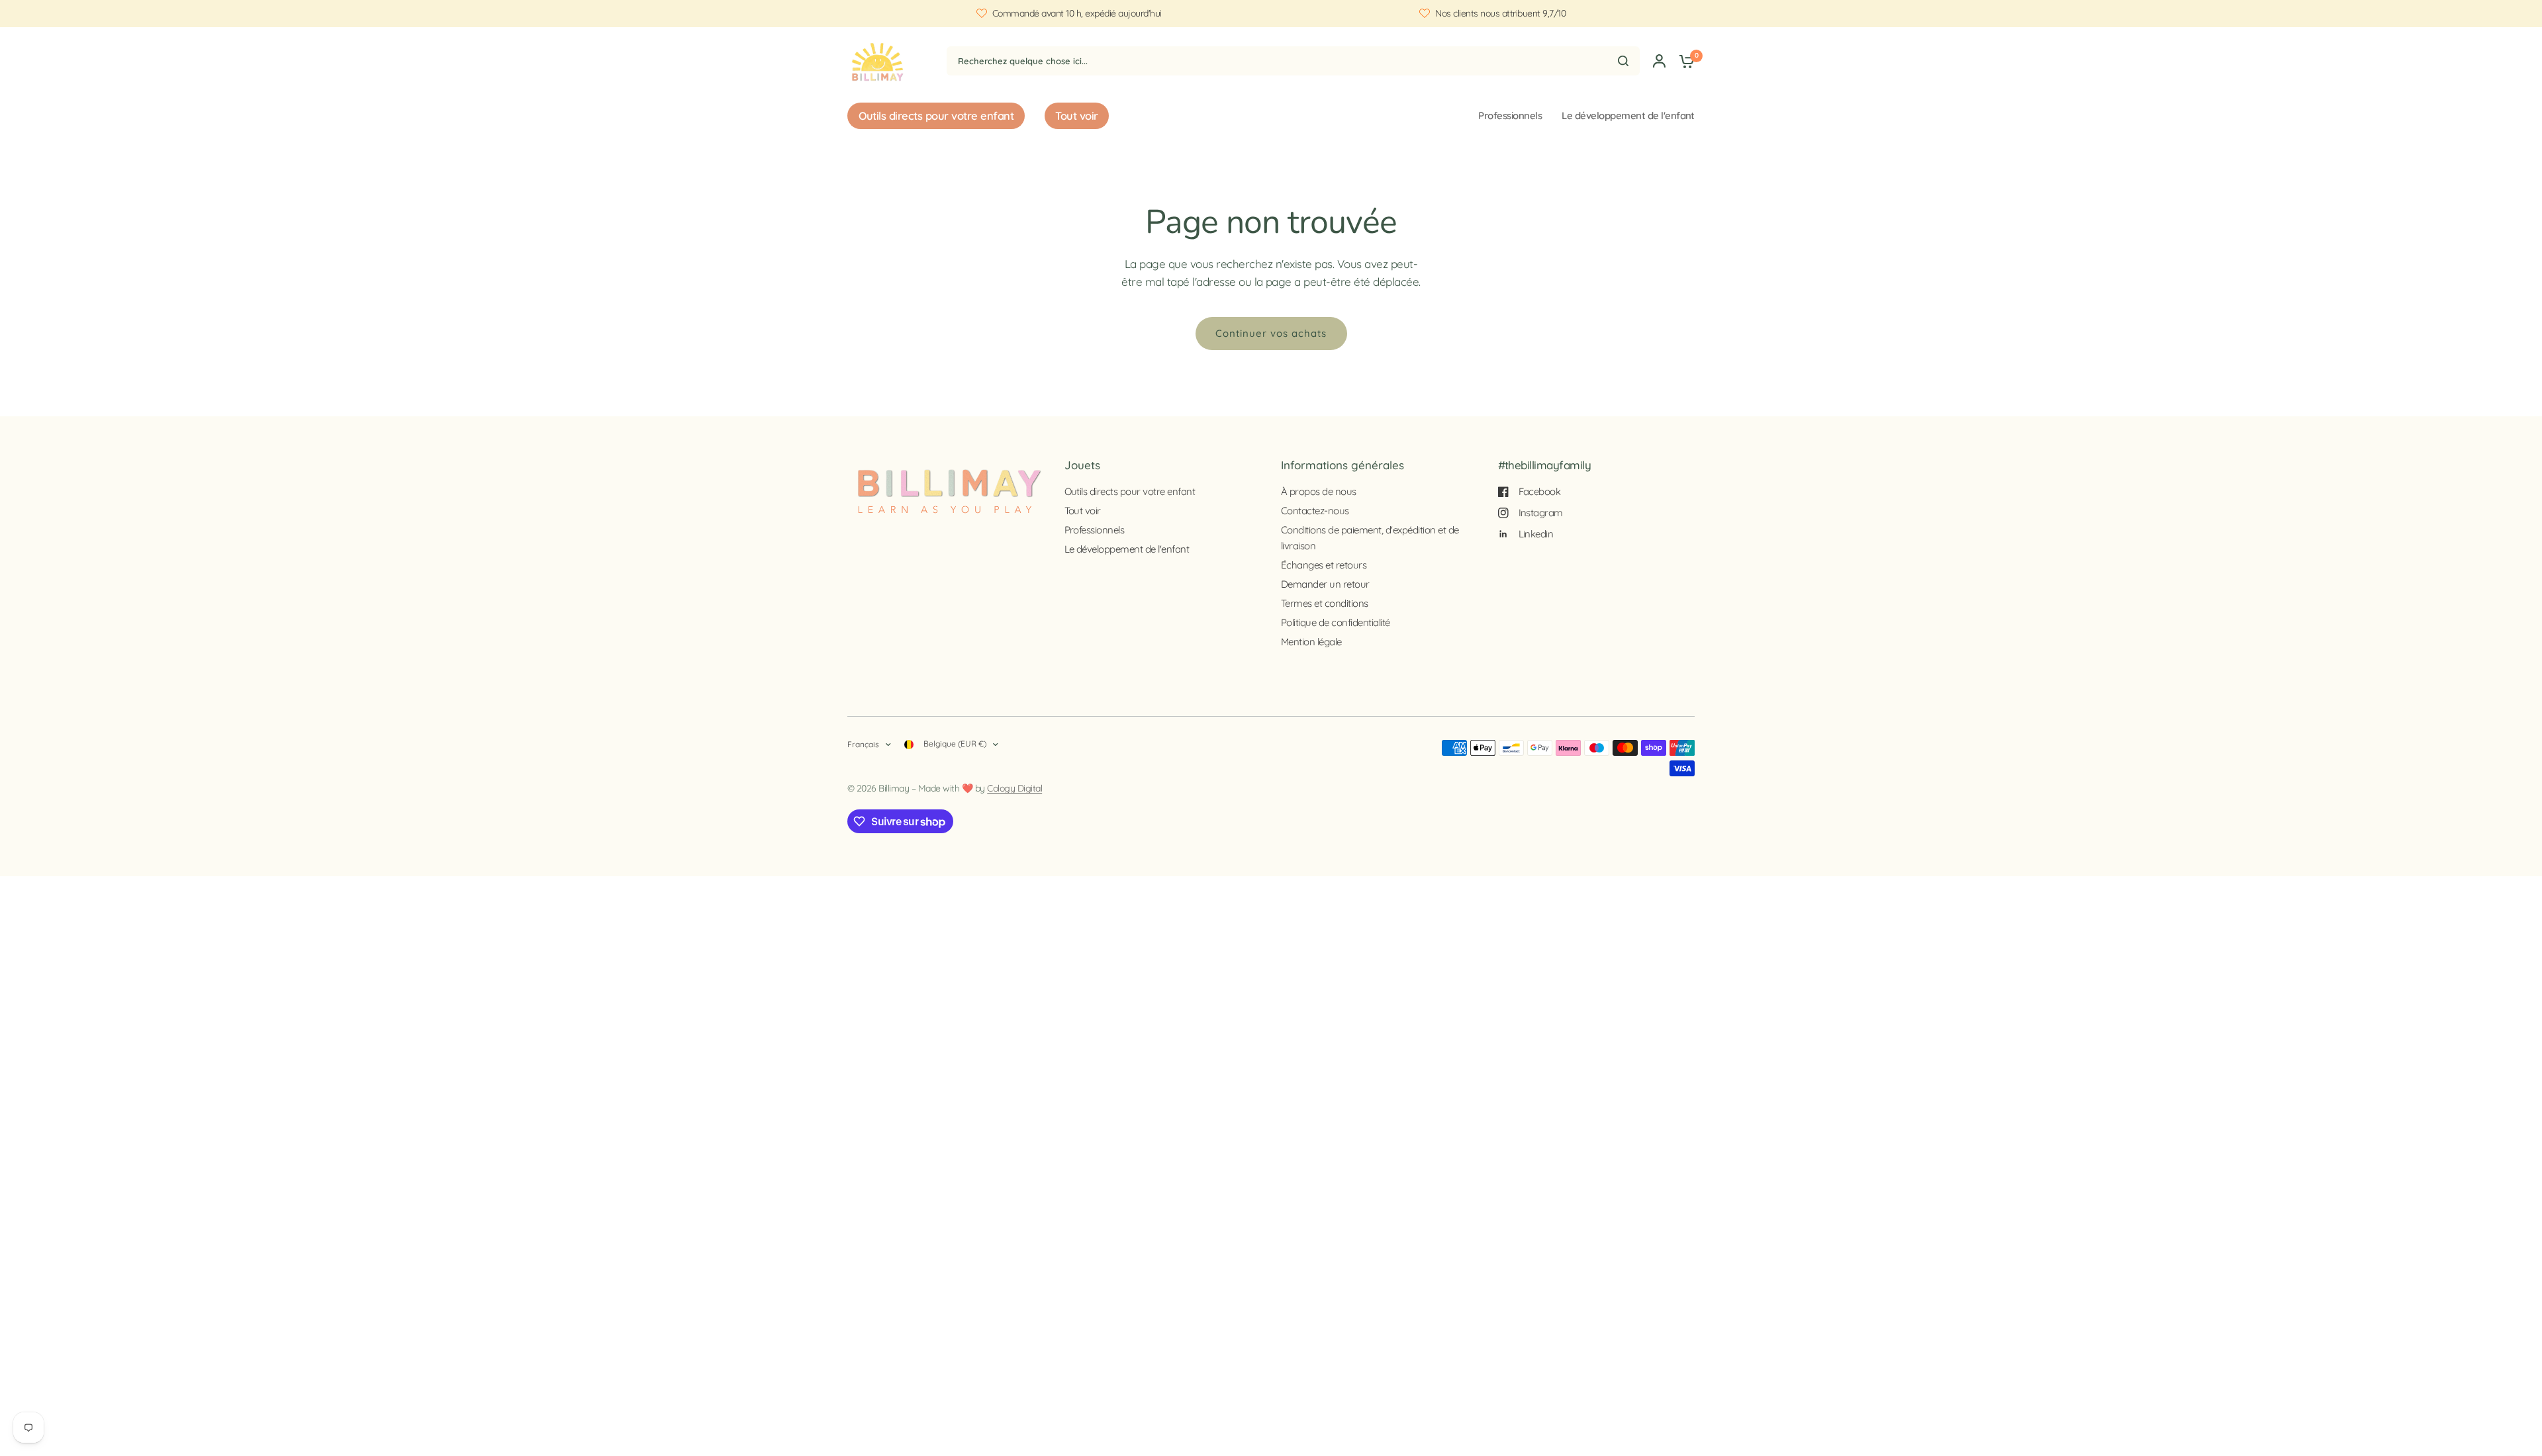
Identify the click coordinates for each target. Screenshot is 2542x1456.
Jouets (1082, 465)
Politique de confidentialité (1336, 622)
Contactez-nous (1315, 511)
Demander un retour (1325, 584)
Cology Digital (1014, 788)
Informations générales (1342, 465)
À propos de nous (1319, 491)
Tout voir (1083, 511)
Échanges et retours (1324, 565)
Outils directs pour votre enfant (1130, 491)
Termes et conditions (1325, 603)
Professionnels (1510, 115)
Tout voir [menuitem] (1076, 115)
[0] (1683, 61)
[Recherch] (1623, 61)
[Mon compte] (1659, 61)
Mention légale (1311, 642)
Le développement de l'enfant (1628, 115)
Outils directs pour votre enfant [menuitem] (936, 115)
